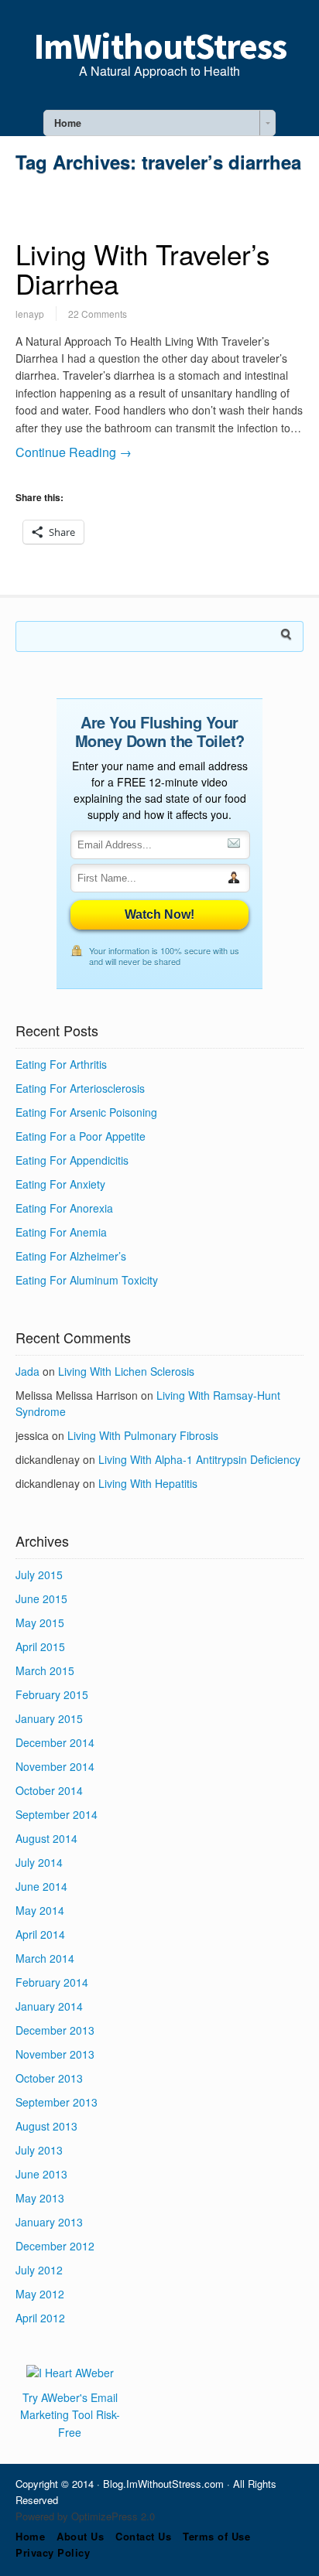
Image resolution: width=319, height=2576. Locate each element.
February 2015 (52, 1694)
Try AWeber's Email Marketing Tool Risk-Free (70, 2415)
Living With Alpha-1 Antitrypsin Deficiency (199, 1459)
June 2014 (41, 1886)
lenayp (30, 314)
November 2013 (55, 2054)
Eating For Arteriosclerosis (80, 1088)
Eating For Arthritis (61, 1064)
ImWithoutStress (160, 46)
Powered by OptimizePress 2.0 (85, 2516)
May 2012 (40, 2294)
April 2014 (40, 1934)
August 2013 (46, 2126)
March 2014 (45, 1958)
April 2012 (40, 2318)
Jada (27, 1371)
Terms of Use (216, 2536)
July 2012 (39, 2270)
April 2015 (40, 1646)
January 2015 (49, 1718)
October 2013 (49, 2078)
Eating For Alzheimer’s (71, 1256)
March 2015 (45, 1670)
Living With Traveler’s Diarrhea (143, 269)
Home (30, 2536)
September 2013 (57, 2102)
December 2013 (55, 2030)
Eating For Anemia (61, 1232)
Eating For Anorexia (64, 1208)
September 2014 (57, 1814)
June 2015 (41, 1598)
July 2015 (39, 1575)
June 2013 (41, 2174)
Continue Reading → (74, 452)
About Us (80, 2536)
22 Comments (98, 314)
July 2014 (39, 1862)
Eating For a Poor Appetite (81, 1136)
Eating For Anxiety (60, 1184)
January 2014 (49, 2006)
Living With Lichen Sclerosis (126, 1371)
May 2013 (40, 2198)
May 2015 (40, 1622)
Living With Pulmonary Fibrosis (143, 1435)
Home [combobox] (68, 123)
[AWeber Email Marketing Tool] (70, 2373)
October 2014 (49, 1790)
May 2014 (40, 1910)
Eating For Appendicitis (72, 1160)
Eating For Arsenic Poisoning (86, 1112)
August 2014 (46, 1838)
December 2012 (55, 2246)
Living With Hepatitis (148, 1483)
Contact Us (143, 2536)
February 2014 (52, 1982)
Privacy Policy (53, 2552)
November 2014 (55, 1766)
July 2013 (39, 2150)
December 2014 (55, 1742)
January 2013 (49, 2222)
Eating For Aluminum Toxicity (87, 1280)
